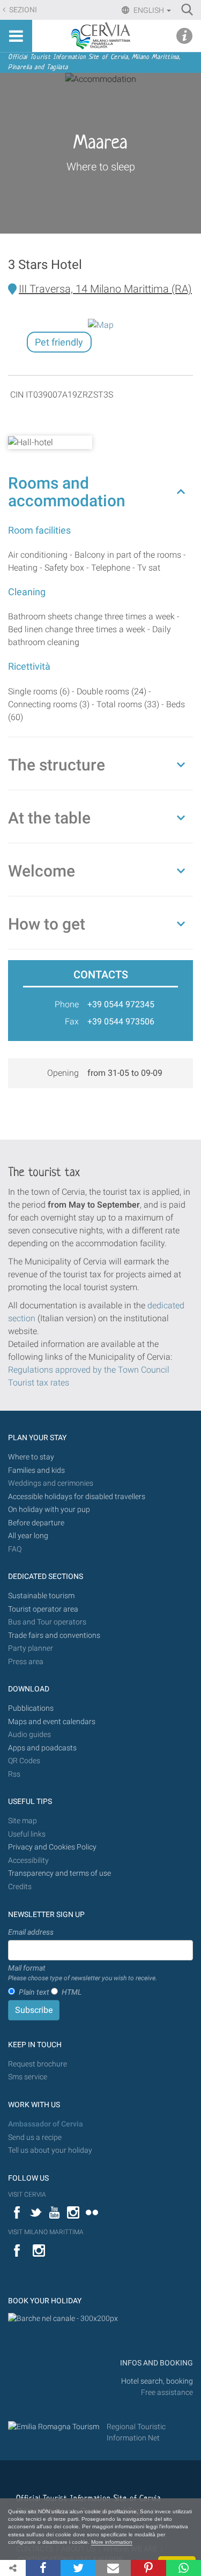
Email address (31, 1932)
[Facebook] (43, 2568)
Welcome (42, 871)
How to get (47, 924)
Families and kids (36, 1470)
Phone (67, 1004)
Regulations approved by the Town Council (89, 1370)
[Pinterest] (148, 2568)
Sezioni (22, 10)
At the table (49, 818)
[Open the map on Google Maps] (101, 324)
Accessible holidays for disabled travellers (77, 1497)
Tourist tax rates (39, 1383)
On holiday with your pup (49, 1510)
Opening (63, 1073)
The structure (57, 765)
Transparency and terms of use (59, 1873)
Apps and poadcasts (42, 1748)
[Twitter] (78, 2568)
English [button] (149, 10)
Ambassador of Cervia (46, 2124)
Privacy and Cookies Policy (52, 1847)
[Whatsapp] (184, 2568)
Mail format (83, 1973)
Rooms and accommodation (67, 492)
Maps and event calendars (52, 1722)
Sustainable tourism (41, 1596)
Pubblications (31, 1708)
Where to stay (31, 1457)
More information (112, 2542)
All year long (28, 1536)
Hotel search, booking (157, 2381)
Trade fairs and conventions (54, 1635)
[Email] (113, 2568)
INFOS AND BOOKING (156, 2363)
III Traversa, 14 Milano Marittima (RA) (105, 289)
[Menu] (16, 36)
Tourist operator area (43, 1609)
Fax (72, 1021)
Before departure (36, 1523)
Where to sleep (101, 167)
